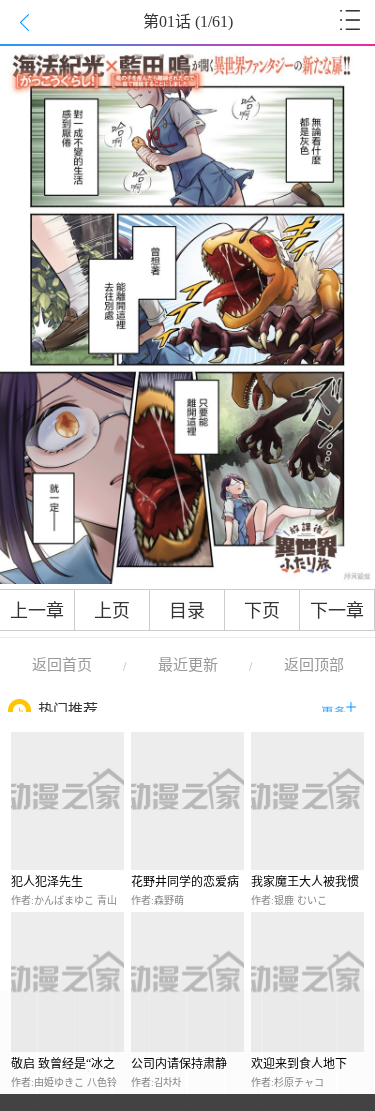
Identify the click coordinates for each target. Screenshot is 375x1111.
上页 (112, 611)
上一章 (37, 611)
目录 (187, 611)
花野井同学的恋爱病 (185, 882)
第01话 (188, 21)
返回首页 (62, 665)
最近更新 (188, 665)
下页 (262, 611)
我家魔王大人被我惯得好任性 (305, 882)
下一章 (337, 611)
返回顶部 (314, 665)
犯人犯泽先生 (47, 882)
